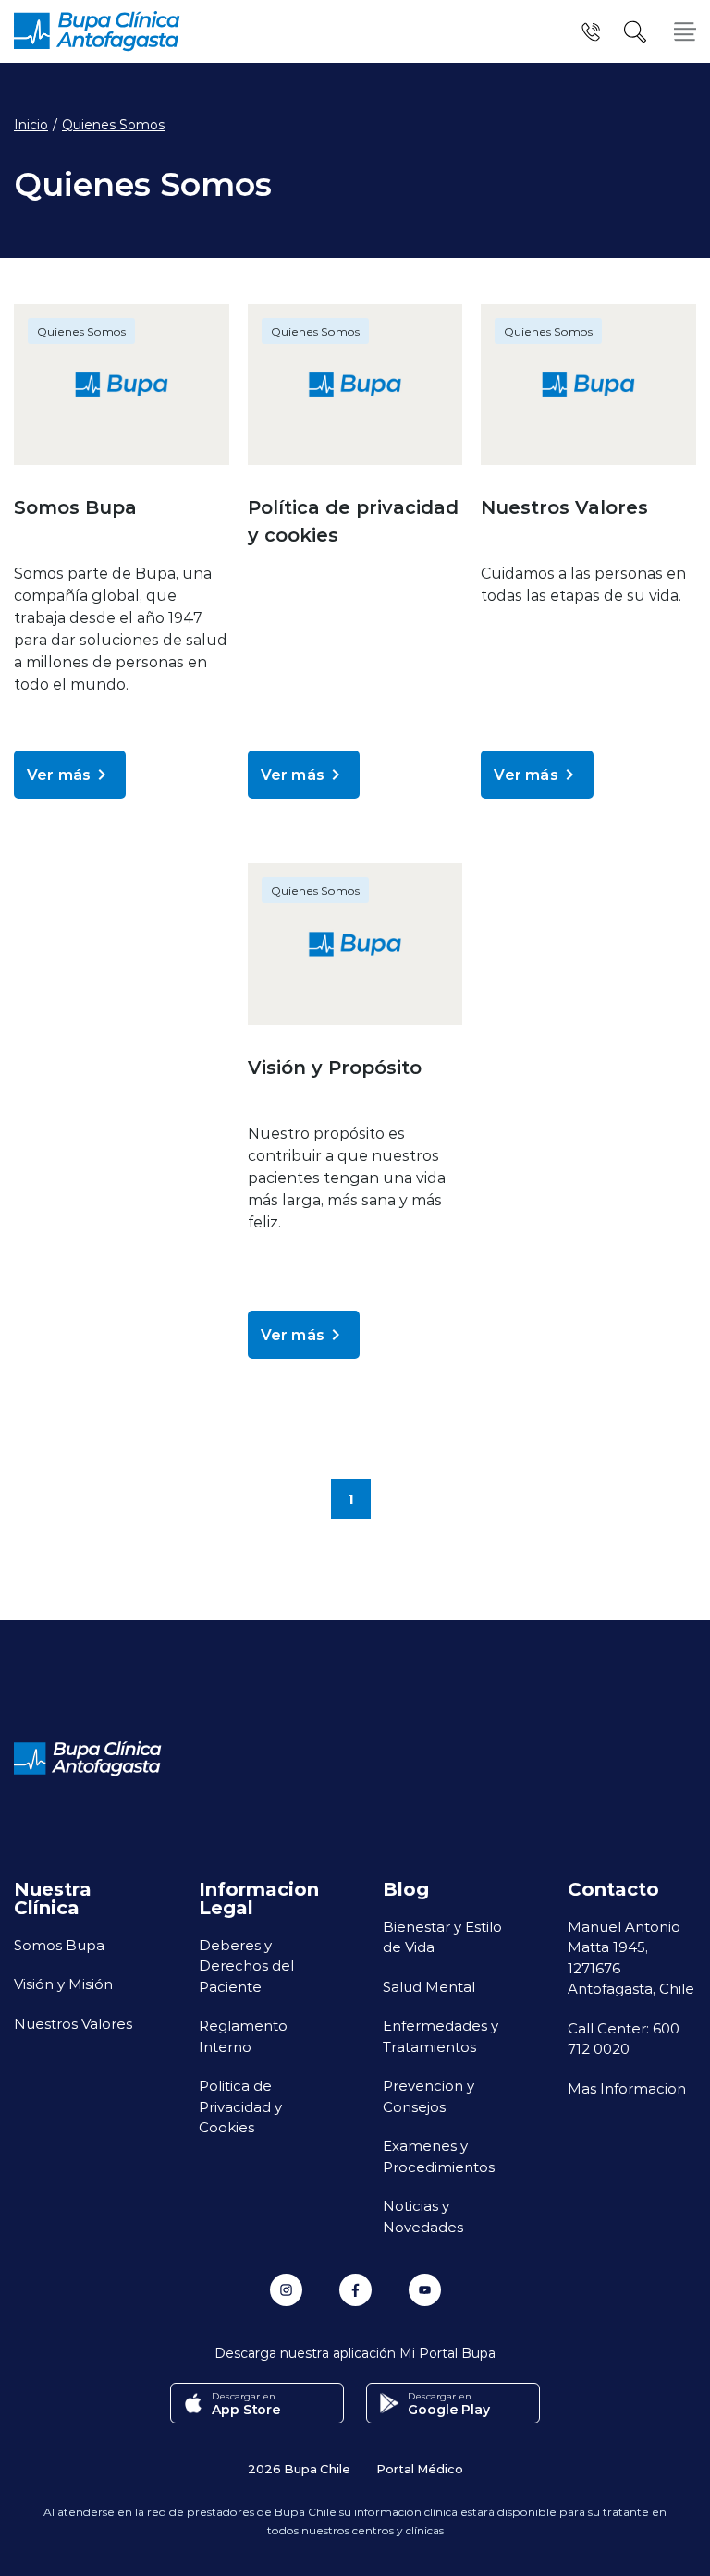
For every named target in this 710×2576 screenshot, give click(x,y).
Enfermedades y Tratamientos (441, 2036)
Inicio (31, 125)
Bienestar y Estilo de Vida (442, 1937)
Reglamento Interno (243, 2036)
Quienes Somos (113, 125)
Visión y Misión (63, 1984)
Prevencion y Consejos (428, 2096)
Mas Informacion (627, 2088)
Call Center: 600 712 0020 (624, 2039)
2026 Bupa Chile (299, 2468)
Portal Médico (420, 2468)
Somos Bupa (59, 1945)
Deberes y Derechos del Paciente (246, 1966)
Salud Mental (429, 1986)
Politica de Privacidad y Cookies (240, 2106)
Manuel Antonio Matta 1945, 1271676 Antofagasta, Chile (631, 1958)
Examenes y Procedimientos (439, 2156)
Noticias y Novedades (423, 2216)
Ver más (59, 774)
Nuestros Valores (73, 2023)
